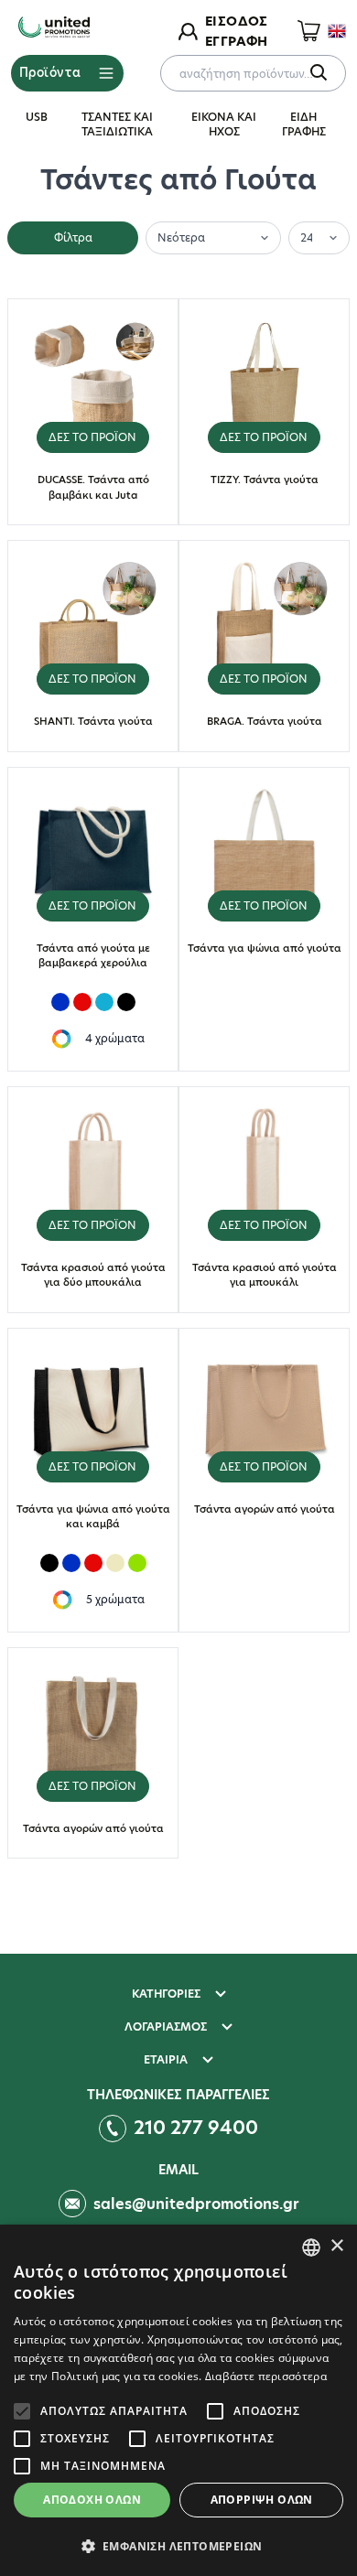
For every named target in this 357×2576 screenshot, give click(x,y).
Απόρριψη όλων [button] (262, 2500)
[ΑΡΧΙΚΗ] (54, 28)
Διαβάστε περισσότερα (266, 2376)
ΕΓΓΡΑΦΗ (236, 41)
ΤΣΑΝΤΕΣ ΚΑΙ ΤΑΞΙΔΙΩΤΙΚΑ (117, 124)
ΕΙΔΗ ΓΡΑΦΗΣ (304, 124)
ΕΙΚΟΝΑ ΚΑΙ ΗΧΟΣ (224, 124)
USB (37, 117)
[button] (178, 2546)
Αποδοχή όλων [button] (92, 2500)
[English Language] (337, 31)
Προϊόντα (50, 72)
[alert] (178, 2400)
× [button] (336, 2246)
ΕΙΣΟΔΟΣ (236, 21)
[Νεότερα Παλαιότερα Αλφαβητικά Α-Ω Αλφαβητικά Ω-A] (213, 236)
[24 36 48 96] (319, 236)
